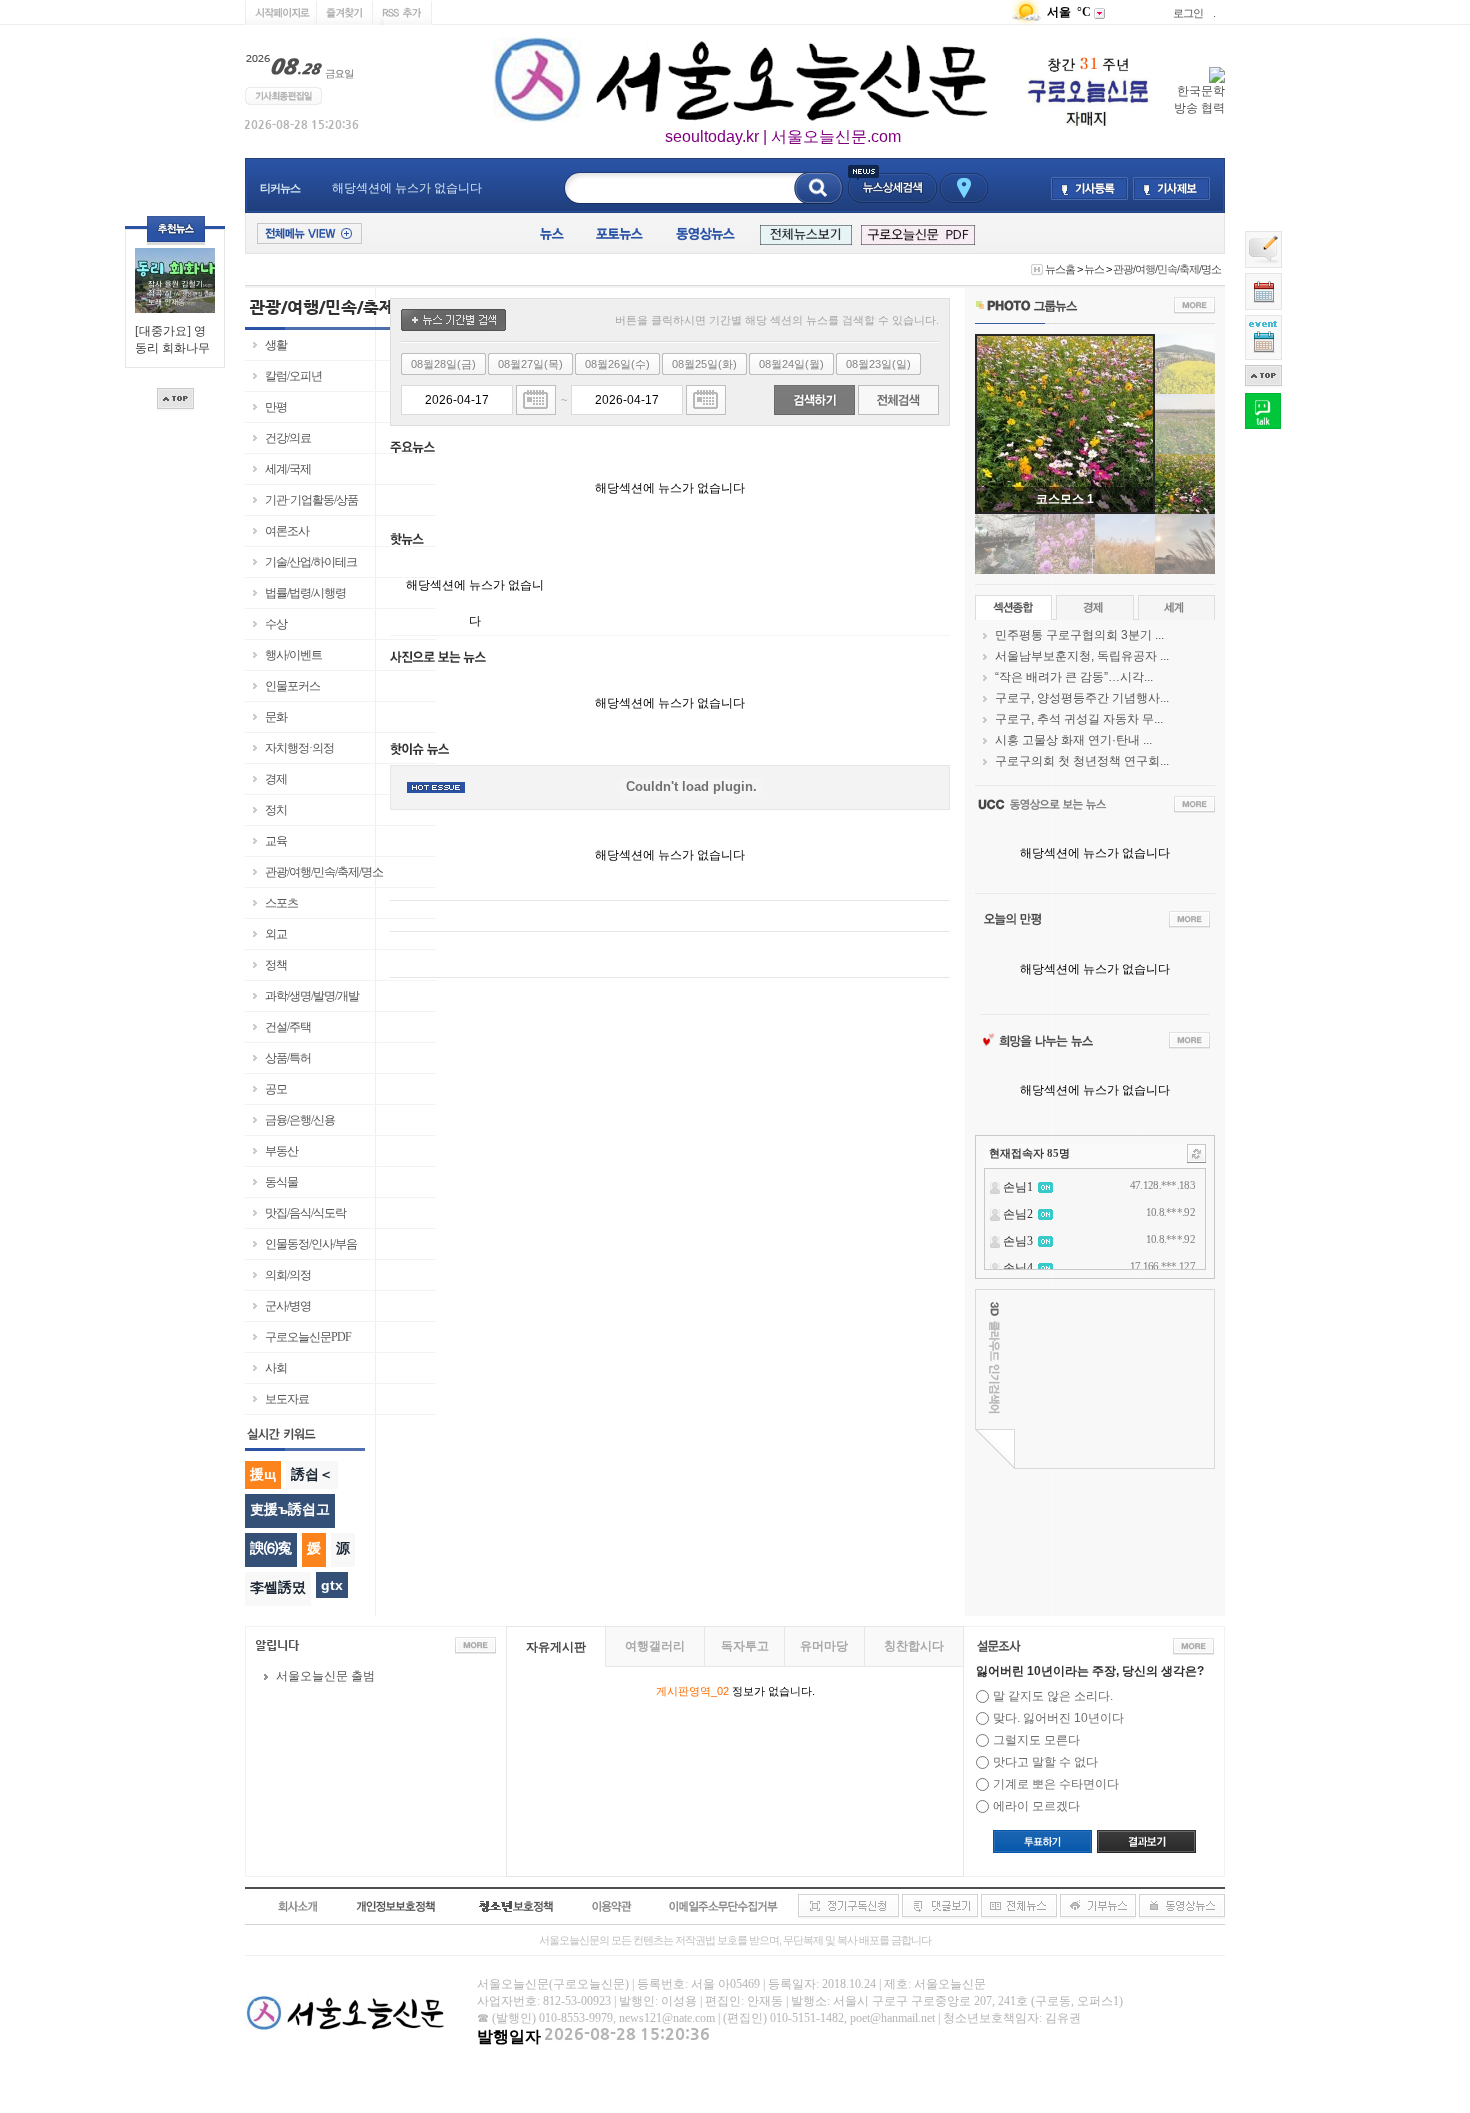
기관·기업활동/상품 (311, 500)
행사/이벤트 (293, 655)
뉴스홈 (1060, 269)
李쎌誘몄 (278, 1587)
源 (343, 1548)
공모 (276, 1089)
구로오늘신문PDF (308, 1337)
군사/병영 (288, 1306)
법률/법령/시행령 (305, 593)
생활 (276, 345)
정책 (276, 965)
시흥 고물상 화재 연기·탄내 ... (1073, 740)
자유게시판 (556, 1647)
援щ (263, 1474)
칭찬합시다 (914, 1646)
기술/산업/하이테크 (311, 562)
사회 (276, 1368)
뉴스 (1094, 269)
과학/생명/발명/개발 (312, 996)
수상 (276, 624)
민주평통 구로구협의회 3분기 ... (1079, 635)
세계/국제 (288, 469)
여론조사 (287, 531)
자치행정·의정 (299, 748)
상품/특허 (288, 1058)
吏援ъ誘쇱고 (290, 1509)
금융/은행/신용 (300, 1120)
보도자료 (287, 1399)
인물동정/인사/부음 (311, 1244)
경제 (276, 779)
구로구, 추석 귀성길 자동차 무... (1079, 719)
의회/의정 (288, 1275)
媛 (314, 1548)
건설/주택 (288, 1027)
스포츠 (281, 903)
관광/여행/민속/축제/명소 (1167, 269)
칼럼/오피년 (293, 376)
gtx (332, 1585)
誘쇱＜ (312, 1474)
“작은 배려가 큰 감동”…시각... (1074, 677)
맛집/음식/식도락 (305, 1213)
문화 (276, 717)
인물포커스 (292, 686)
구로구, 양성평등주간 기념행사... (1082, 698)
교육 (276, 841)
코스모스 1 (1065, 499)
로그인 (1188, 13)
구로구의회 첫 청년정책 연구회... (1082, 761)
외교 (276, 934)
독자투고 (745, 1646)
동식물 (281, 1182)
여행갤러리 (655, 1646)
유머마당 (824, 1646)
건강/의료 (288, 438)
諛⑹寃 (271, 1548)
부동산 (281, 1151)
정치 (276, 810)
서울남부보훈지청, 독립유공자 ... (1082, 656)
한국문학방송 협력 (1199, 99)
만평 (276, 407)
